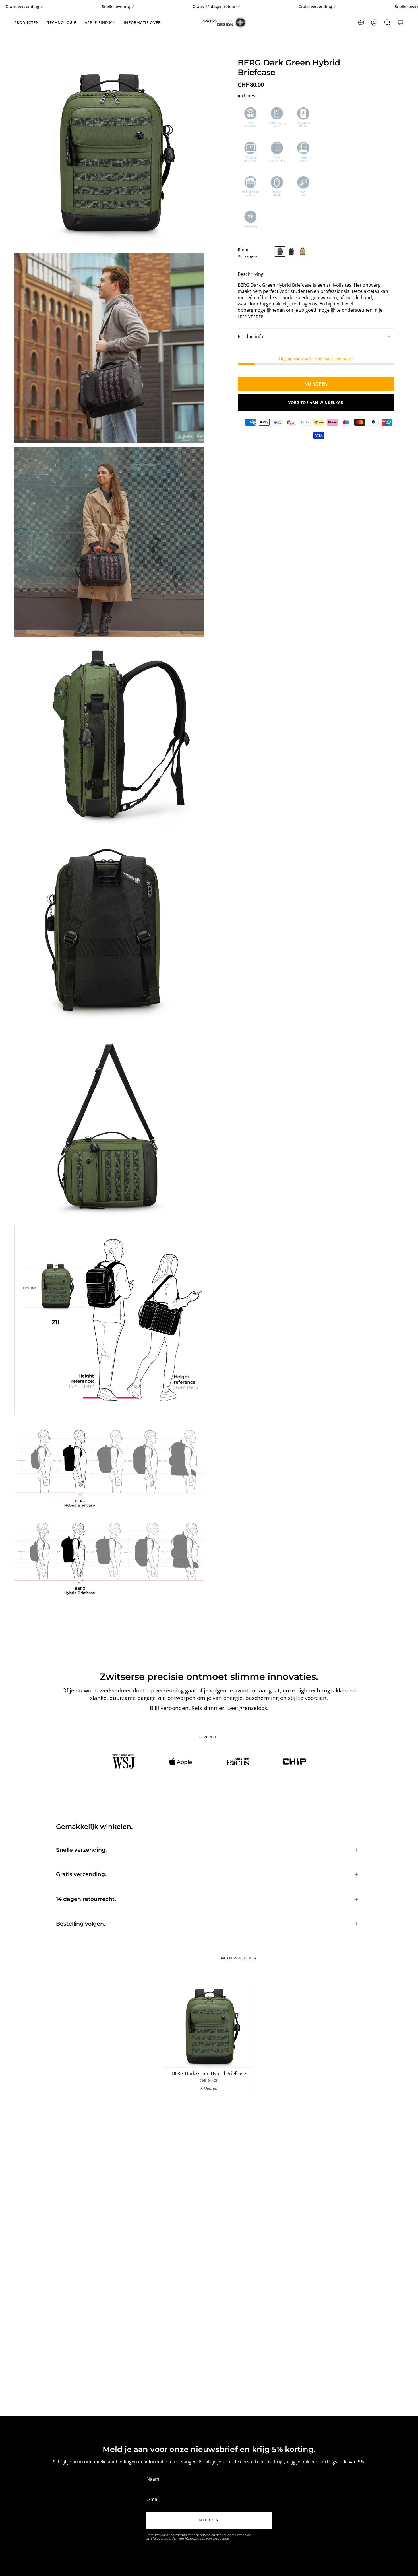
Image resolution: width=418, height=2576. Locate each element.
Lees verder (251, 317)
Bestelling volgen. (81, 1924)
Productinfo (251, 336)
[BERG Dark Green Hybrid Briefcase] (209, 2027)
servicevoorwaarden (162, 2538)
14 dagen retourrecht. (86, 1899)
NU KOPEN (316, 384)
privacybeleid (232, 2535)
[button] (27, 22)
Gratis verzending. (81, 1874)
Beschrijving (251, 274)
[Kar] (400, 22)
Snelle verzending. (81, 1850)
